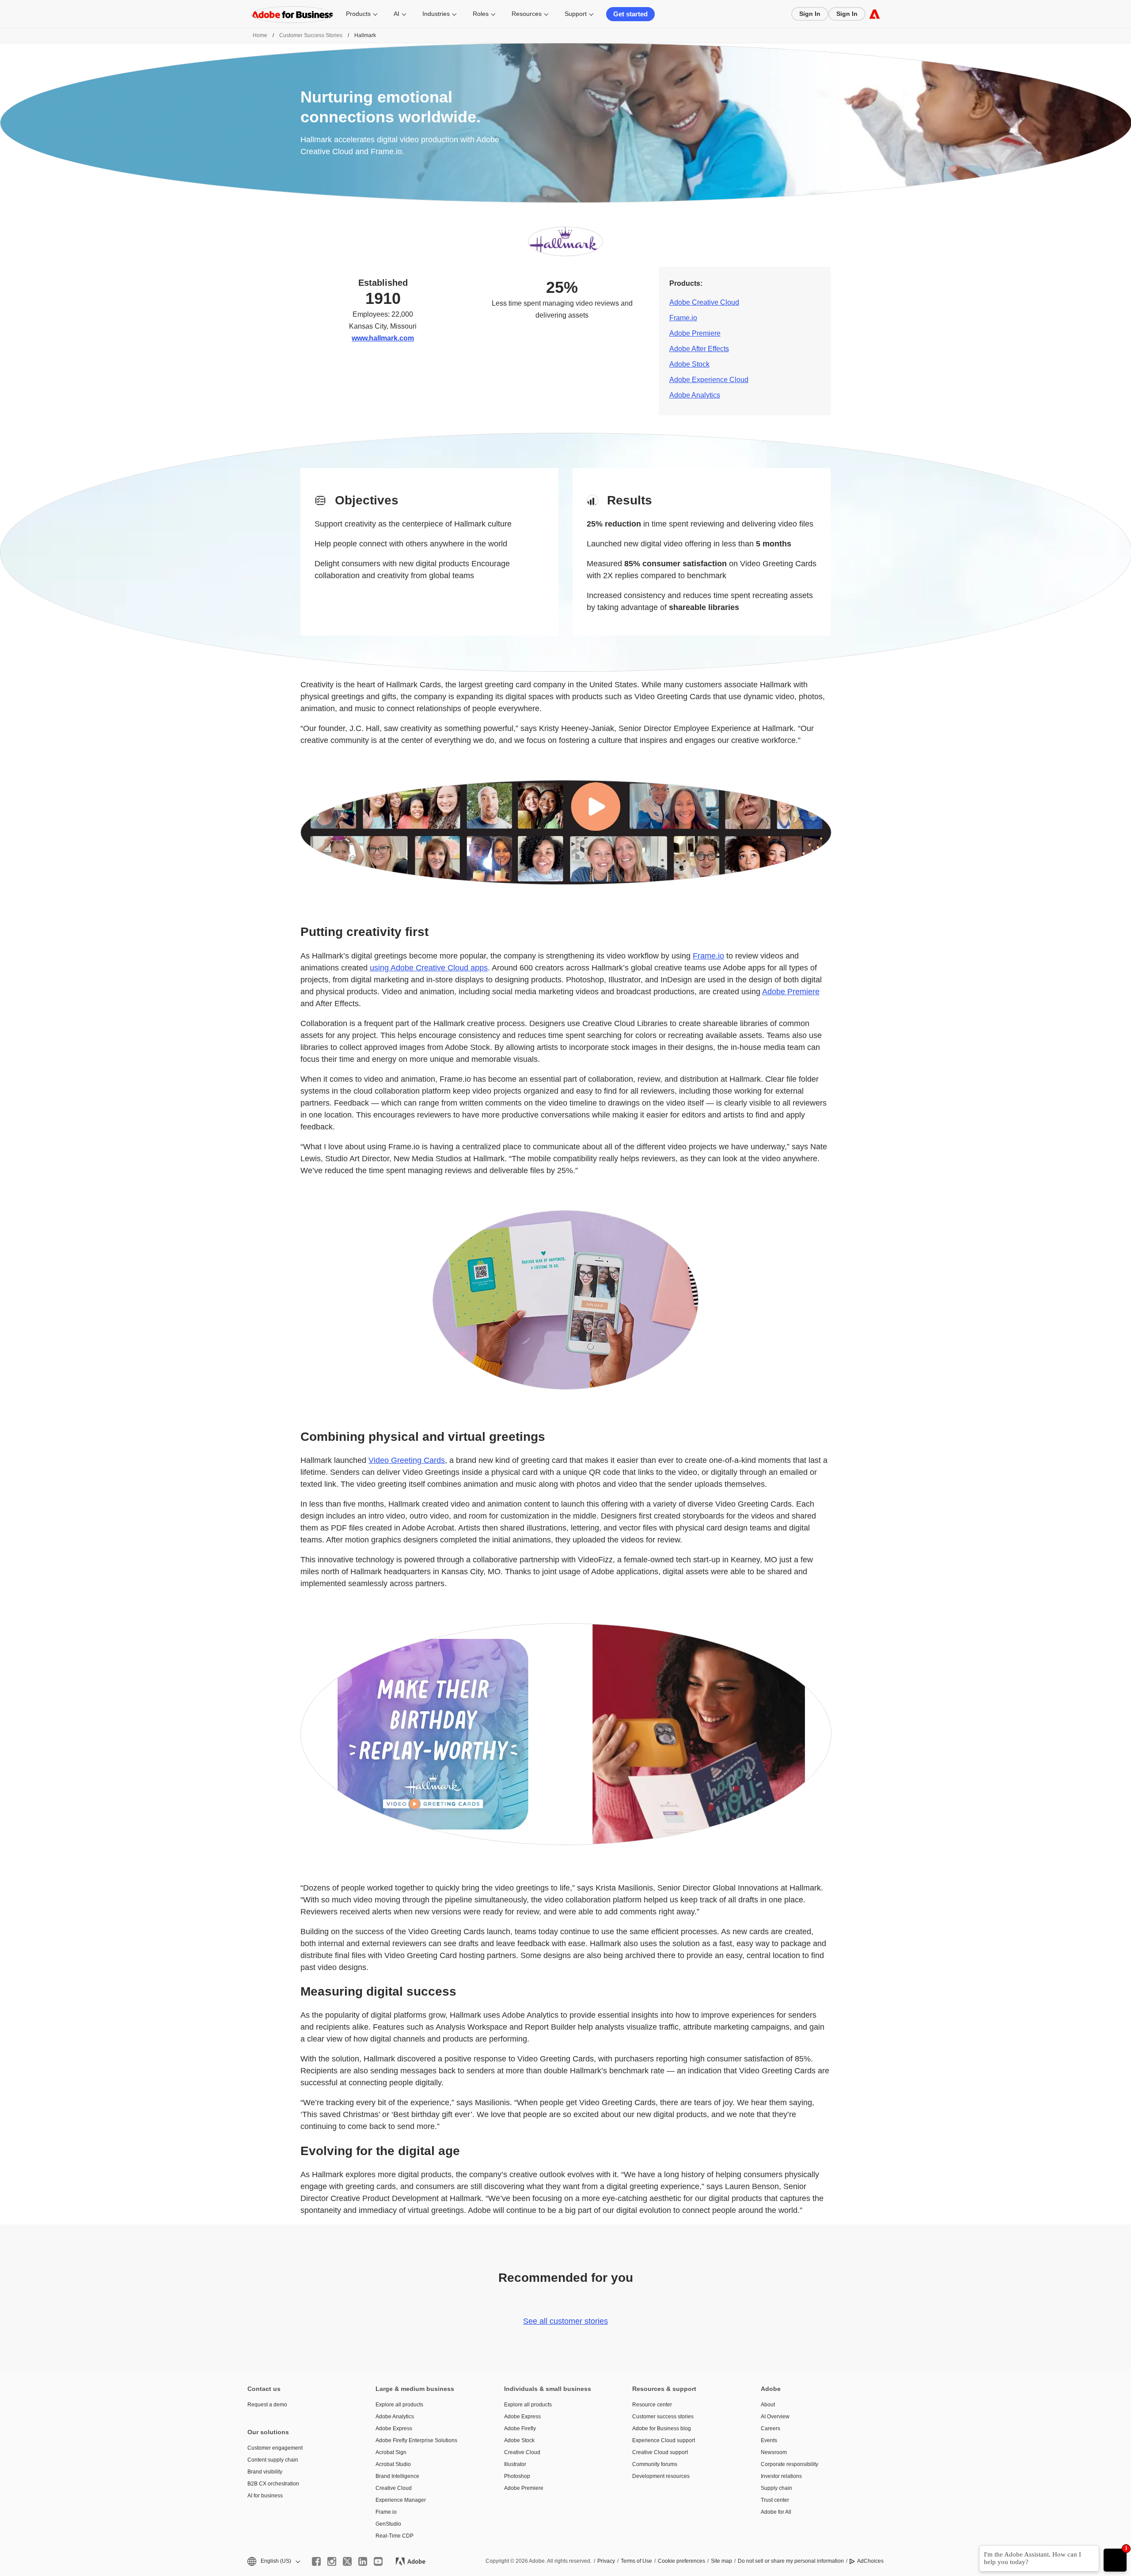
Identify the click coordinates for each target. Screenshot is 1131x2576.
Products (358, 14)
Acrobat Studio (393, 2464)
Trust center (775, 2500)
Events (769, 2440)
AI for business (265, 2496)
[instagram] (332, 2561)
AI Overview (775, 2417)
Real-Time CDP (395, 2536)
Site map (721, 2561)
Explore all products (399, 2405)
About (768, 2405)
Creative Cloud (394, 2488)
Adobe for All (776, 2512)
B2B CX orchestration (273, 2484)
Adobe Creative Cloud (704, 302)
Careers (770, 2428)
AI (397, 14)
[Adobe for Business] (875, 14)
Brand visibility (265, 2472)
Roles (481, 14)
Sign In (810, 14)
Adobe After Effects (699, 349)
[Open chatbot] (1115, 2560)
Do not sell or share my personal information (791, 2561)
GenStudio (388, 2524)
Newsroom (774, 2452)
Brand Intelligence (397, 2476)
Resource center (652, 2405)
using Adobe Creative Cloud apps (429, 968)
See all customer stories (565, 2321)
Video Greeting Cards (407, 1460)
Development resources (661, 2476)
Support (576, 14)
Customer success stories (663, 2417)
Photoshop (517, 2476)
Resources (527, 14)
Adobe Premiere (695, 333)
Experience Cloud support (664, 2440)
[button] (273, 2561)
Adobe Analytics (695, 395)
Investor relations (781, 2476)
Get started (630, 14)
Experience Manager (401, 2500)
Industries (436, 14)
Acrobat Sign (391, 2452)
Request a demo (267, 2405)
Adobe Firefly (520, 2428)
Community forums (655, 2464)
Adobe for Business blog (662, 2428)
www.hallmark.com (383, 338)
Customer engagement (275, 2448)
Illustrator (515, 2464)
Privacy (606, 2561)
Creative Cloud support (660, 2452)
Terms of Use (636, 2561)
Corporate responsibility (789, 2464)
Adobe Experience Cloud (709, 380)
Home (260, 35)
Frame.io (683, 318)
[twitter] (347, 2561)
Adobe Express (394, 2428)
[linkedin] (363, 2561)
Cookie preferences (681, 2561)
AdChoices (870, 2561)
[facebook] (316, 2561)
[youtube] (378, 2561)
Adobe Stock (689, 364)
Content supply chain (273, 2460)
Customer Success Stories (311, 35)
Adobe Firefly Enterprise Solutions (416, 2440)
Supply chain (776, 2488)
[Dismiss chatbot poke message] (973, 2550)
